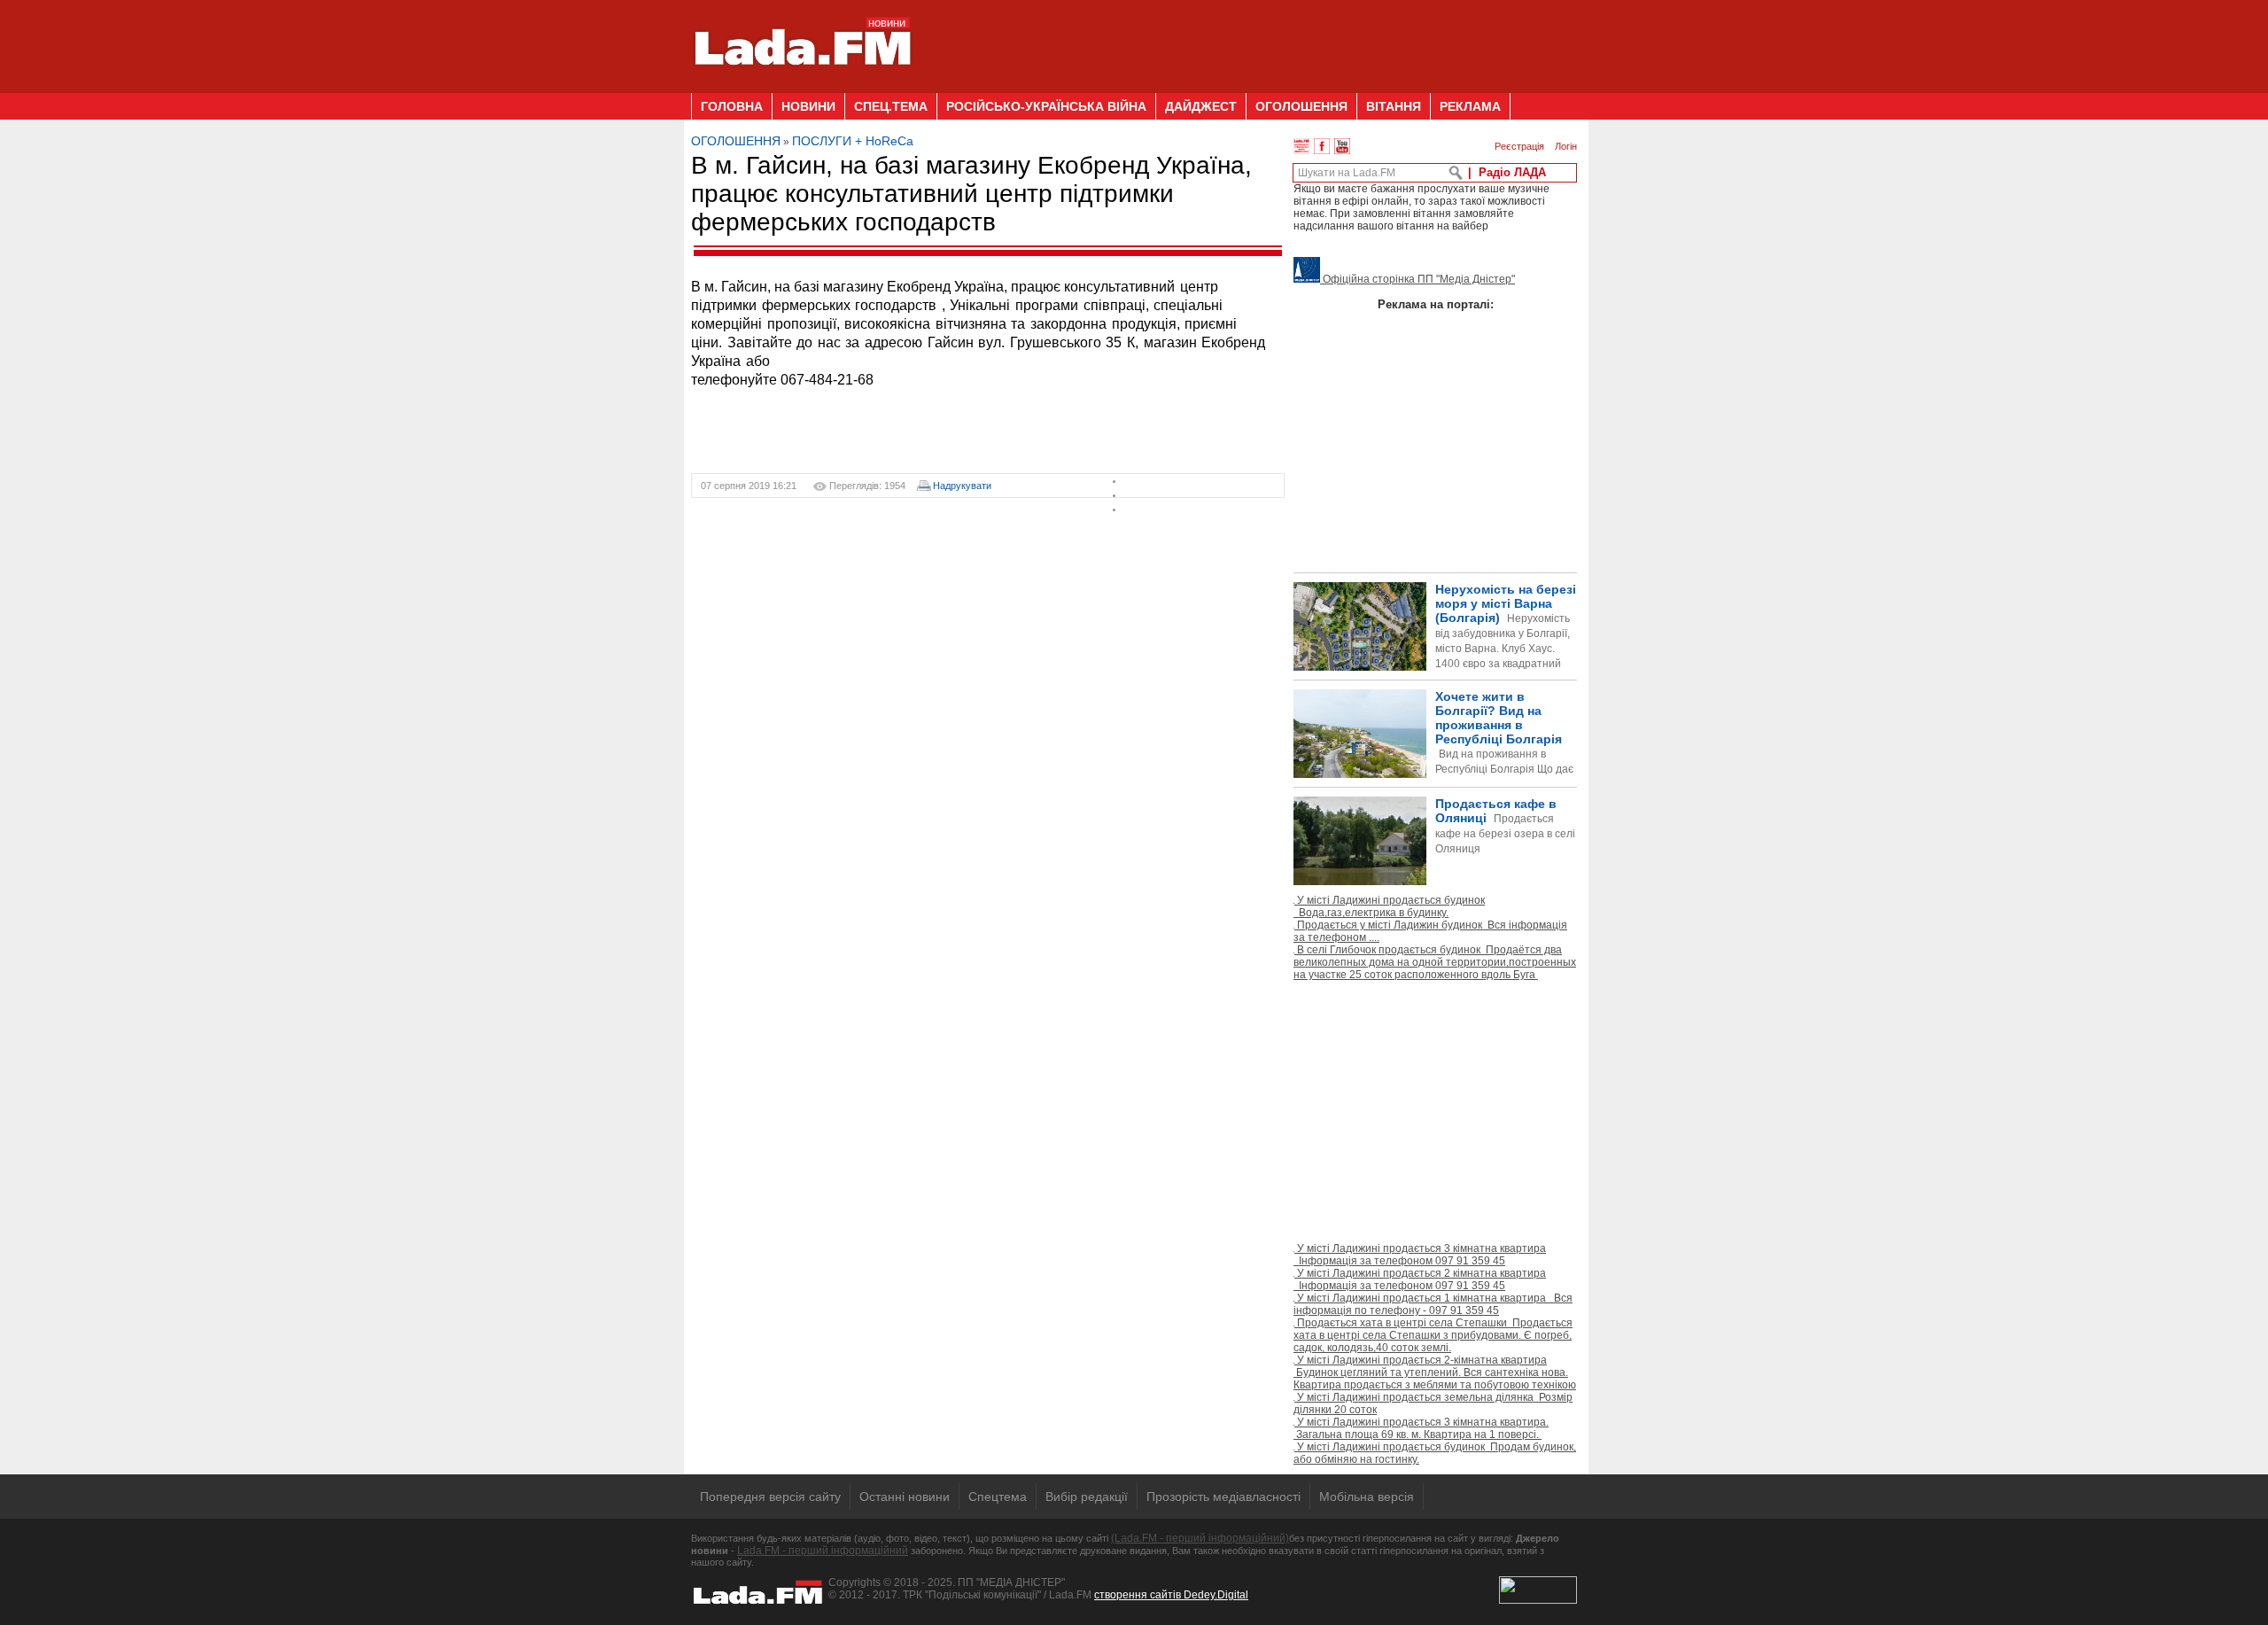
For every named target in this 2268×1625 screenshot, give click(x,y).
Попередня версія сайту (770, 1497)
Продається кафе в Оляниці (1505, 826)
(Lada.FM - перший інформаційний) (1200, 1538)
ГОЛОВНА (732, 106)
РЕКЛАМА (1470, 106)
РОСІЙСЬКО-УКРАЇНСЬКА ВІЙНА (1046, 106)
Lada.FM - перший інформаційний (823, 1551)
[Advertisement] (1254, 40)
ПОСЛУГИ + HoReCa (853, 141)
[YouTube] (1342, 146)
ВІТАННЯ (1394, 106)
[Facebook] (1322, 146)
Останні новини (905, 1497)
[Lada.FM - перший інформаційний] (802, 86)
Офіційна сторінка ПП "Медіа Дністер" (1417, 279)
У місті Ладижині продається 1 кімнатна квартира (1433, 1304)
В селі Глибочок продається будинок (1435, 962)
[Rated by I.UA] (1538, 1600)
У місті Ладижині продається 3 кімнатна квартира (1420, 1255)
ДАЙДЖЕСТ (1201, 106)
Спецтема (998, 1497)
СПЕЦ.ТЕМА (891, 106)
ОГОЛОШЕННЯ (1301, 106)
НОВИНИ (808, 106)
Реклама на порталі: (1436, 304)
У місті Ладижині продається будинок (1389, 906)
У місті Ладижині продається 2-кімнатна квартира (1435, 1372)
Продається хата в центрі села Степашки (1433, 1335)
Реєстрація (1519, 146)
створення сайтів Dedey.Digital (1171, 1595)
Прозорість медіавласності (1223, 1497)
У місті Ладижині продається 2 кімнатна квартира (1420, 1279)
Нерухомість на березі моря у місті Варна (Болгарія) (1506, 641)
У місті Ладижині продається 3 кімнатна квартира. (1421, 1428)
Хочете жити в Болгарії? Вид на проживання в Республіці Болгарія (1433, 762)
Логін (1566, 146)
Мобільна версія (1367, 1497)
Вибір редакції (1087, 1497)
